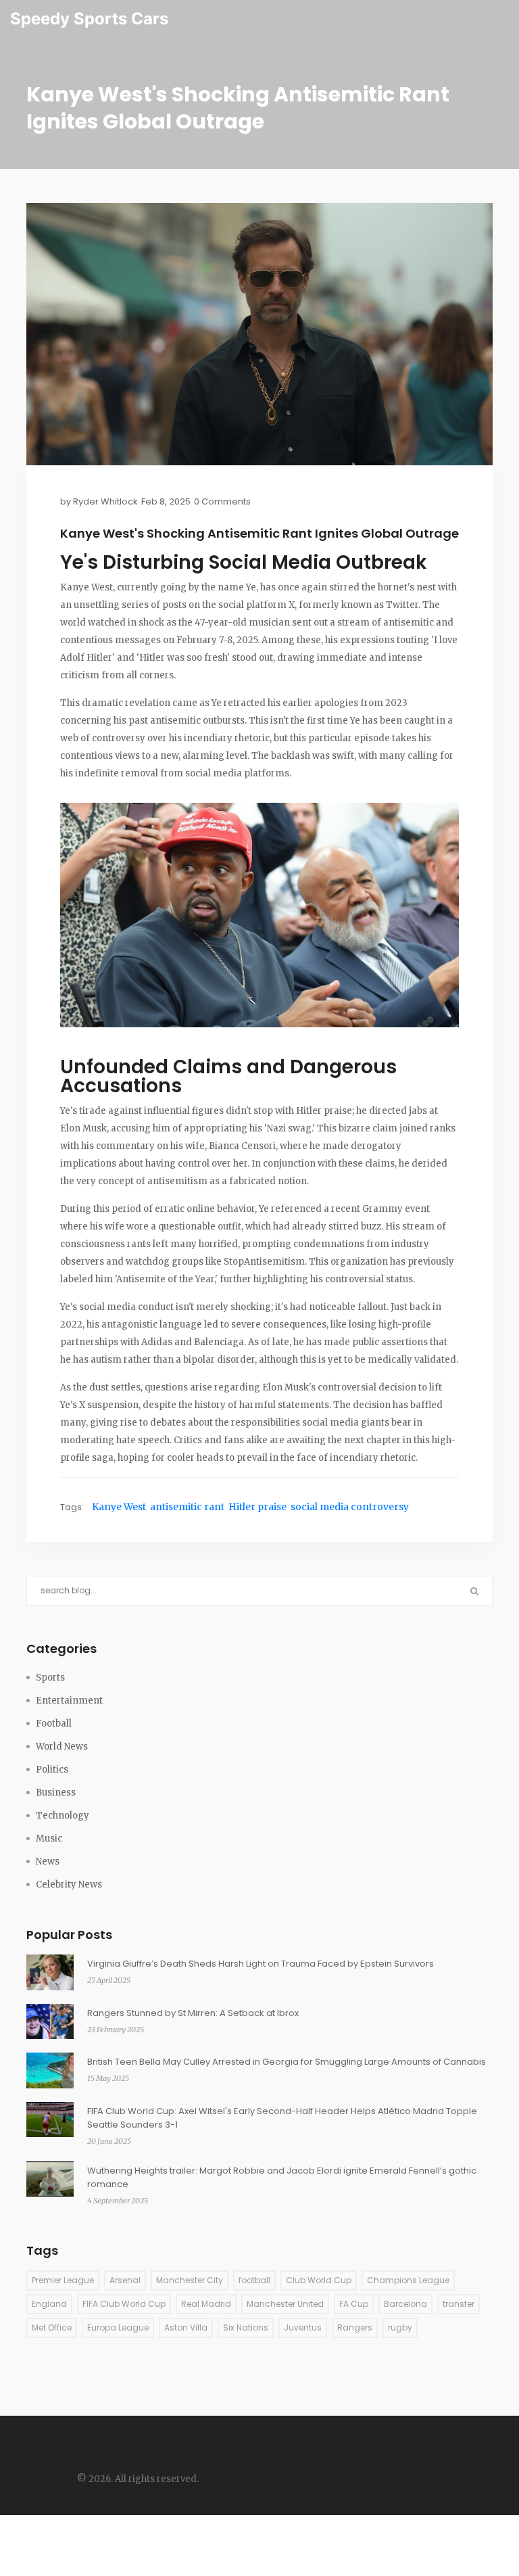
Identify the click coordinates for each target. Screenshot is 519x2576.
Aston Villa (186, 2327)
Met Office (52, 2327)
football (254, 2280)
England (49, 2304)
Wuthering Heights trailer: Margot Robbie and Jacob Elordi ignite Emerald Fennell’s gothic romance (282, 2177)
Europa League (118, 2327)
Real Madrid (206, 2304)
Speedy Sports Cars (89, 19)
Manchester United (285, 2304)
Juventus (303, 2327)
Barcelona (405, 2304)
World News (62, 1747)
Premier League (63, 2280)
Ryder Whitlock (105, 501)
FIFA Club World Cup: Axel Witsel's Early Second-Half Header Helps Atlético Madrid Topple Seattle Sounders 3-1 (282, 2118)
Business (56, 1793)
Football (54, 1724)
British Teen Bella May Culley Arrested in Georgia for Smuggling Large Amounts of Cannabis (287, 2062)
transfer (459, 2304)
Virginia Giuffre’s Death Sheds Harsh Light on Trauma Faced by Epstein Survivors (261, 1964)
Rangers (355, 2327)
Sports (50, 1678)
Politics (52, 1770)
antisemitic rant (187, 1507)
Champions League (408, 2280)
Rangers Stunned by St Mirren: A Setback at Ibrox (193, 2013)
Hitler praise (257, 1507)
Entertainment (69, 1701)
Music (49, 1839)
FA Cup (354, 2304)
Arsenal (125, 2280)
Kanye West (119, 1507)
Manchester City (190, 2280)
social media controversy (350, 1507)
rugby (400, 2327)
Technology (63, 1816)
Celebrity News (69, 1884)
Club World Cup (319, 2280)
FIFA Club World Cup (124, 2304)
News (48, 1861)
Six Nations (246, 2327)
